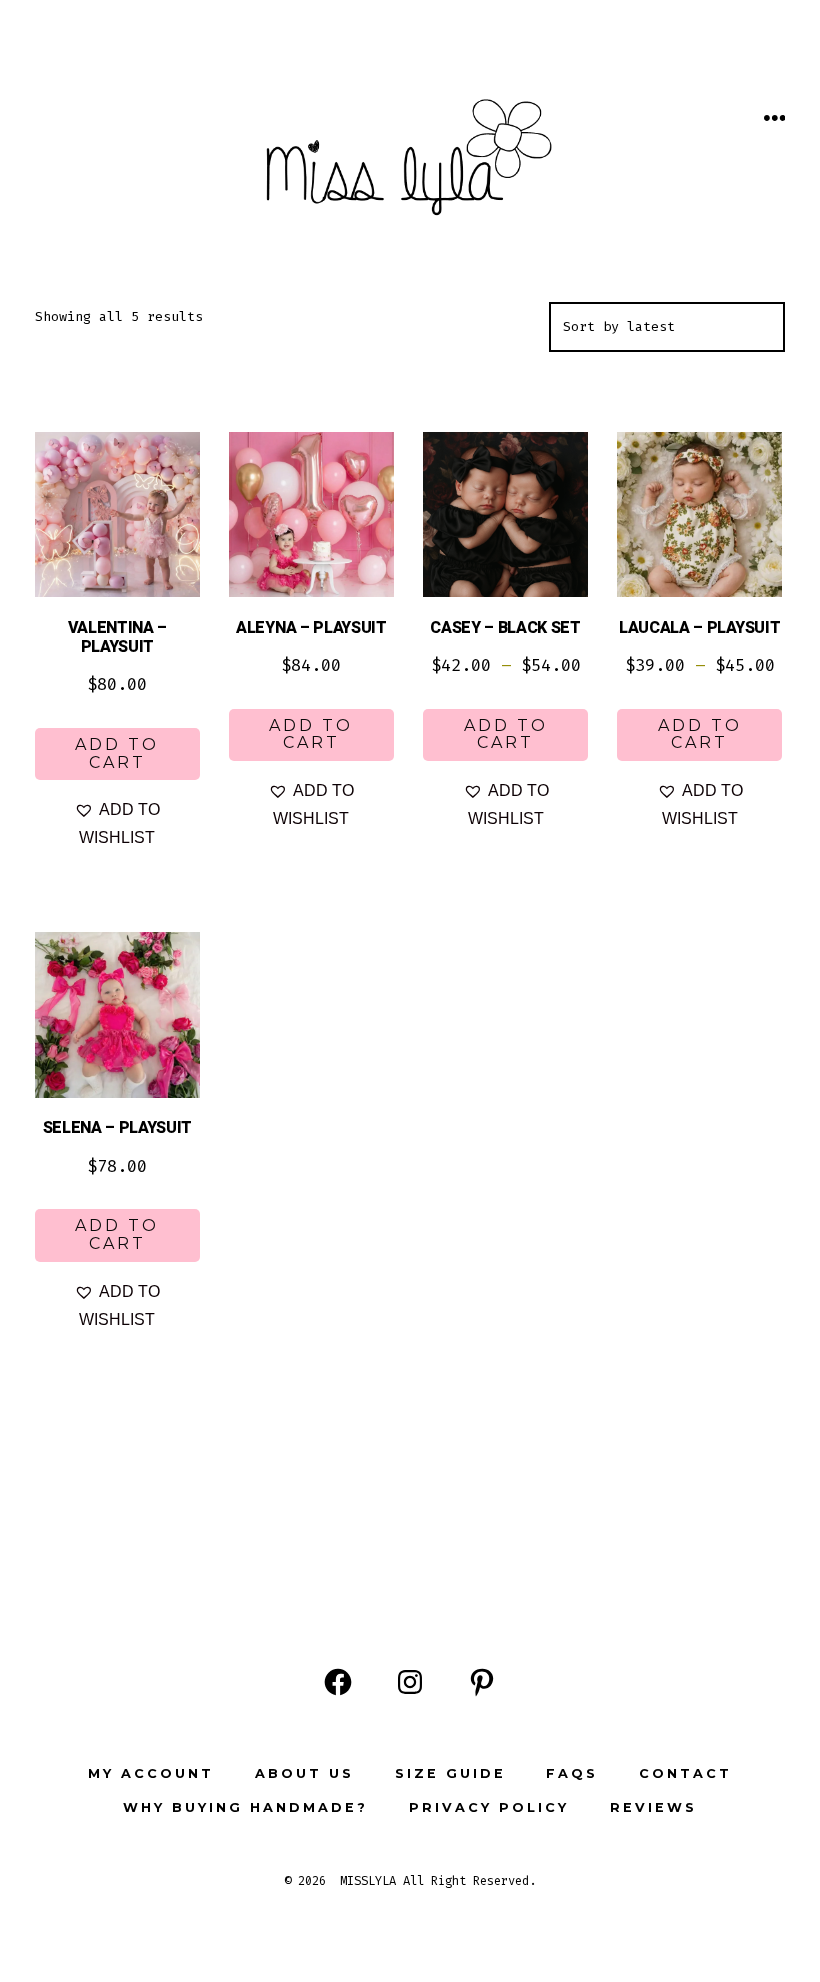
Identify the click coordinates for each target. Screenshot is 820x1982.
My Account (151, 1773)
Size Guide (450, 1773)
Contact (685, 1773)
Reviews (653, 1807)
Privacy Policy (489, 1807)
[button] (118, 824)
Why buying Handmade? (245, 1807)
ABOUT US (304, 1773)
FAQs (572, 1773)
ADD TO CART (117, 753)
